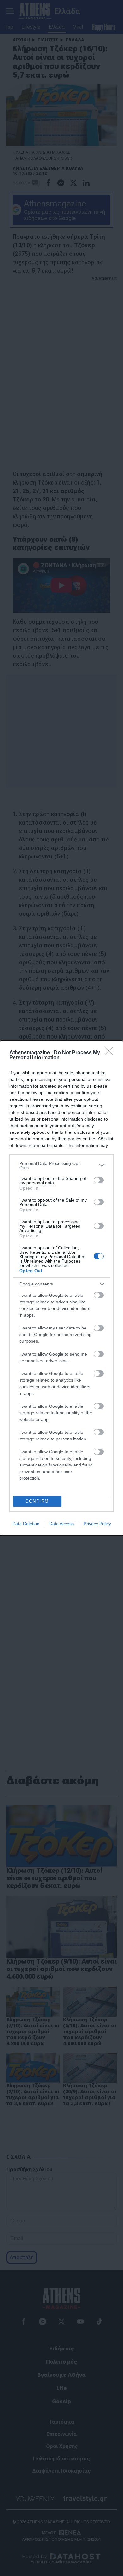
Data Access (61, 1524)
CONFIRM (37, 1501)
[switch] (99, 1180)
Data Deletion (26, 1524)
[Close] (111, 1053)
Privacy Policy (97, 1524)
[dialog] (61, 1288)
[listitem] (61, 1165)
